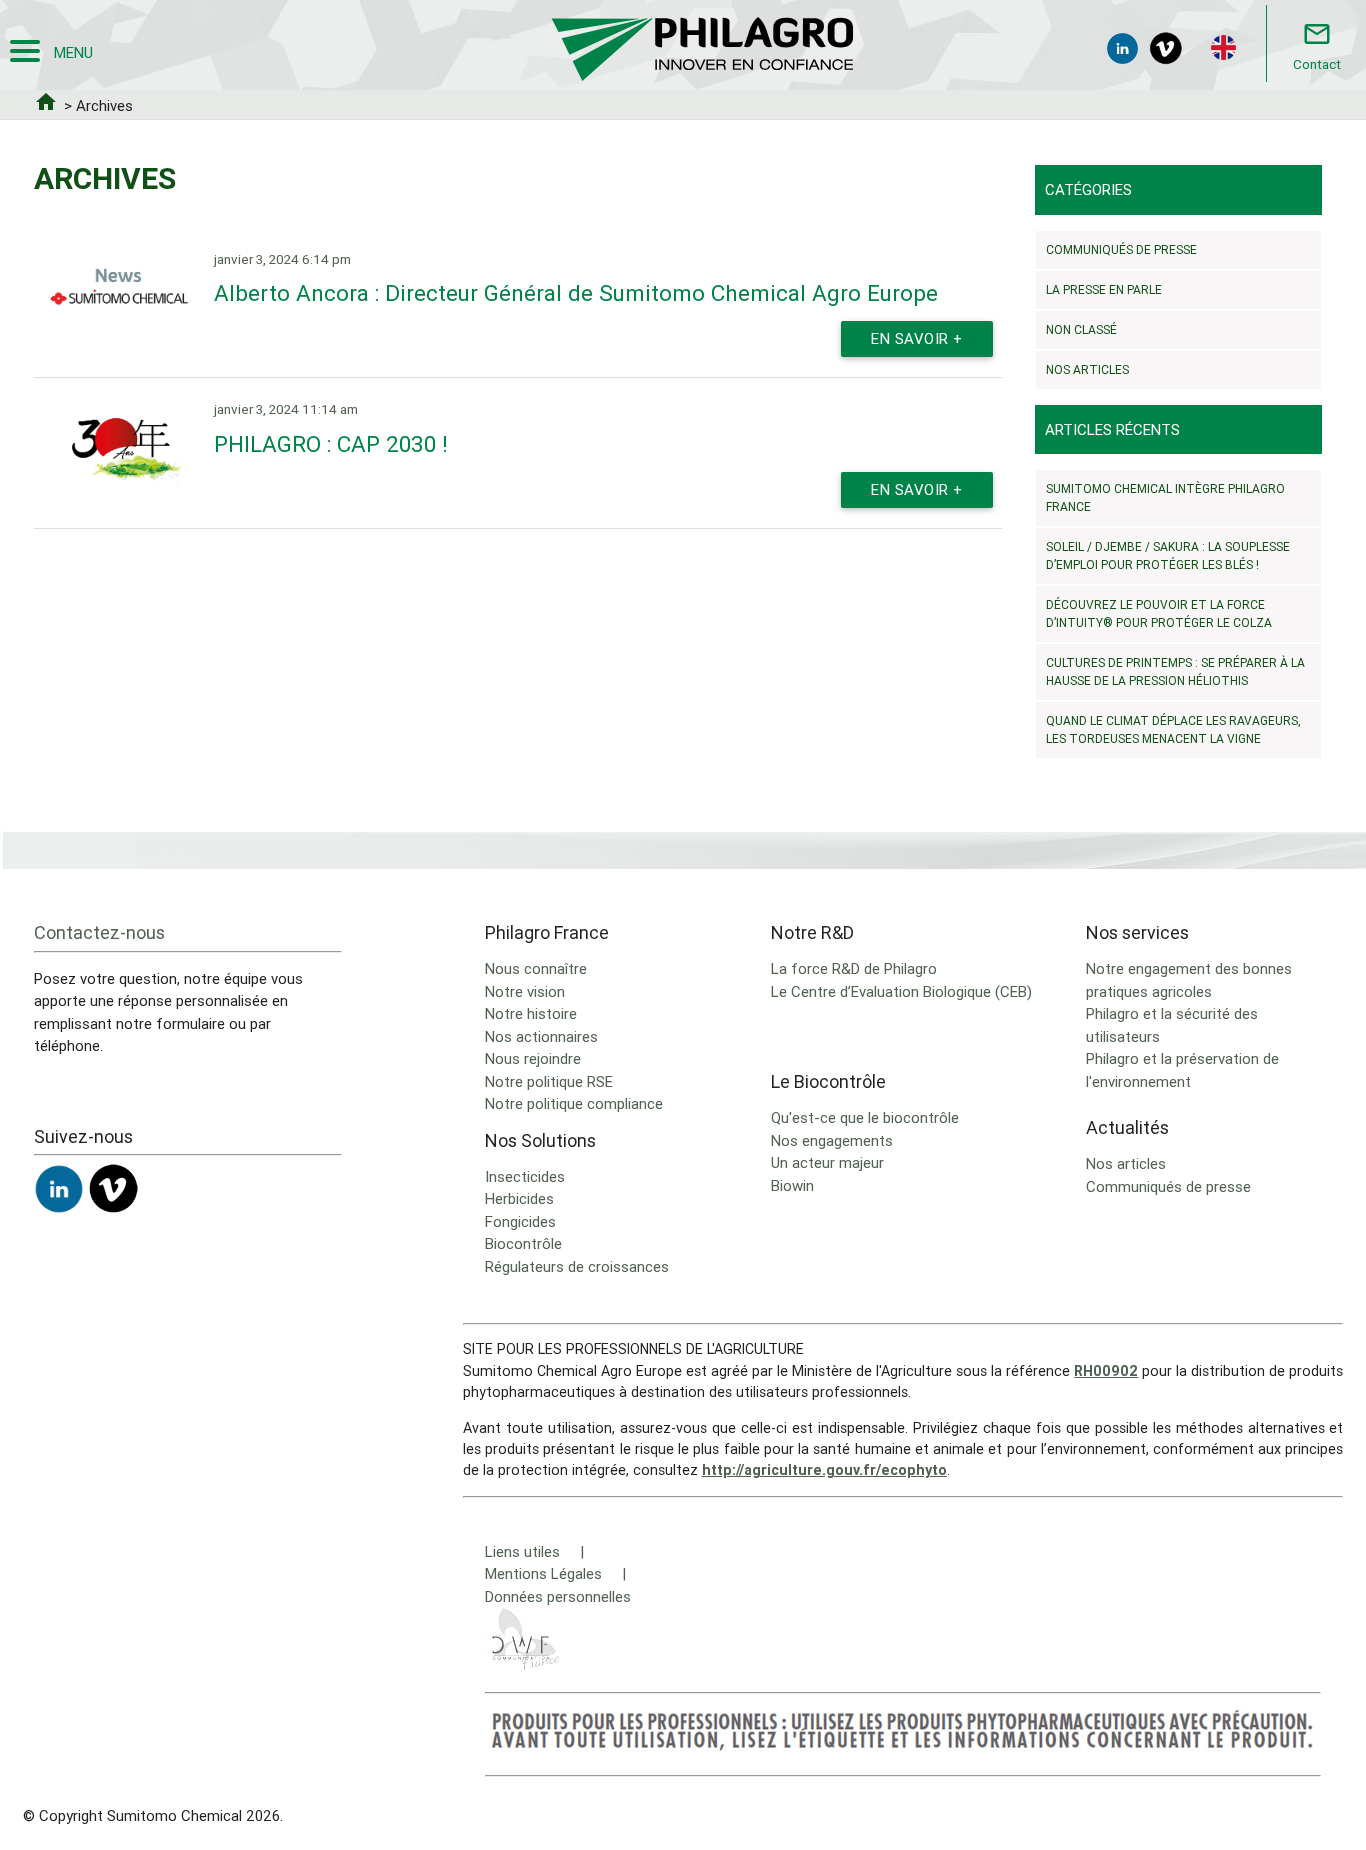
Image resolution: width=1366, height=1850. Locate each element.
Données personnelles (558, 1596)
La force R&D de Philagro (854, 968)
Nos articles (1087, 369)
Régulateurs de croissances (577, 1266)
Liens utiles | (534, 1551)
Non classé (1081, 329)
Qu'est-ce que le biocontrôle (865, 1117)
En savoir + (917, 338)
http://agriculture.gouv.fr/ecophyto (824, 1470)
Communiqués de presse (1121, 249)
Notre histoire (531, 1013)
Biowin (792, 1185)
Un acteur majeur (827, 1162)
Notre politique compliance (574, 1103)
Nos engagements (832, 1140)
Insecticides (525, 1176)
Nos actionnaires (541, 1036)
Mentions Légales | (555, 1573)
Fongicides (520, 1221)
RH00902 (1106, 1371)
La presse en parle (1104, 289)
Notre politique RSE (549, 1081)
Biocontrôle (523, 1243)
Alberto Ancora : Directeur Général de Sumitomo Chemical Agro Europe (576, 293)
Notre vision (525, 991)
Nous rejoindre (533, 1058)
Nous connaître (536, 968)
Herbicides (519, 1198)
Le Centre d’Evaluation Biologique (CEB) (901, 991)
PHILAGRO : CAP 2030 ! (331, 444)
